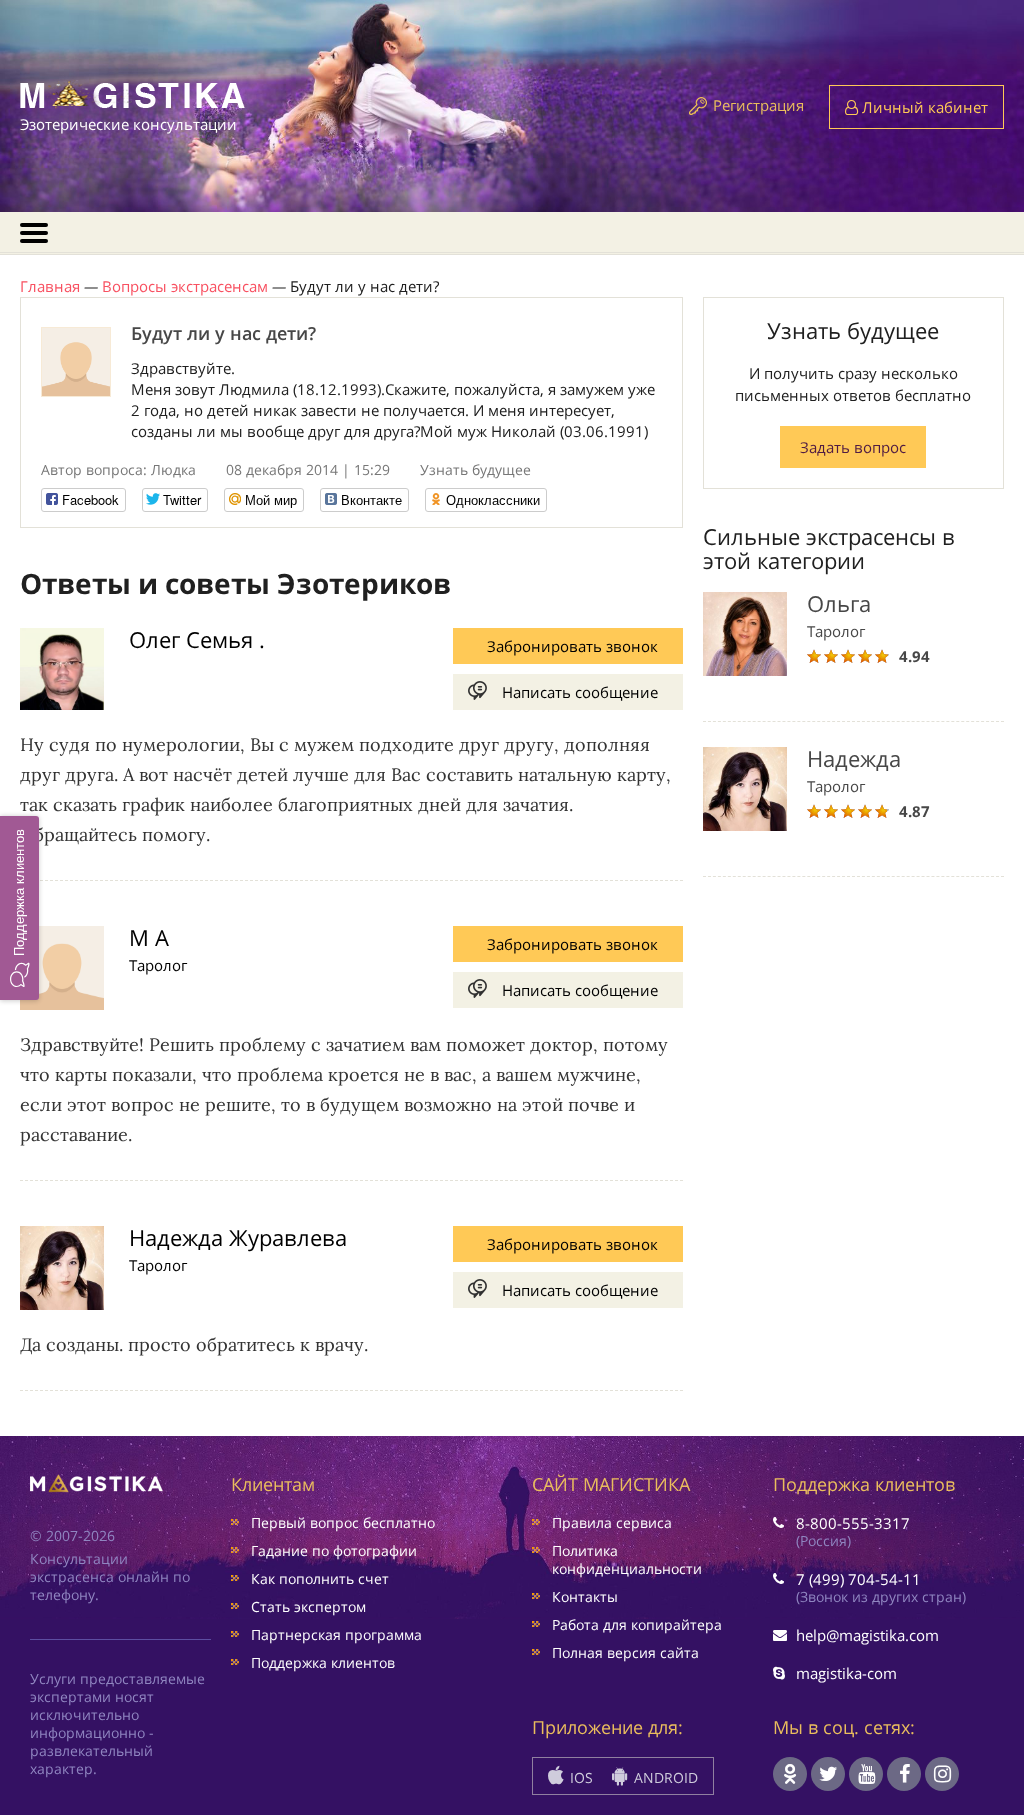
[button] (19, 907)
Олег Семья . (197, 639)
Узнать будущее (475, 469)
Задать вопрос (853, 447)
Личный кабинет (923, 107)
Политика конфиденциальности (627, 1559)
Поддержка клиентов (323, 1662)
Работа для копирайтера (637, 1624)
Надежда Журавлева (238, 1237)
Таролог (158, 965)
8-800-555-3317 (853, 1523)
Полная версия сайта (625, 1652)
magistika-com (846, 1673)
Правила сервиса (612, 1522)
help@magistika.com (867, 1635)
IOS (579, 1777)
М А (149, 937)
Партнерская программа (336, 1634)
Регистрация (758, 105)
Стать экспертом (308, 1606)
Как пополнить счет (320, 1578)
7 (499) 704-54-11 (858, 1579)
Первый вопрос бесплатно (343, 1522)
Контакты (585, 1596)
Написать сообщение (580, 692)
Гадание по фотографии (334, 1550)
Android (664, 1777)
